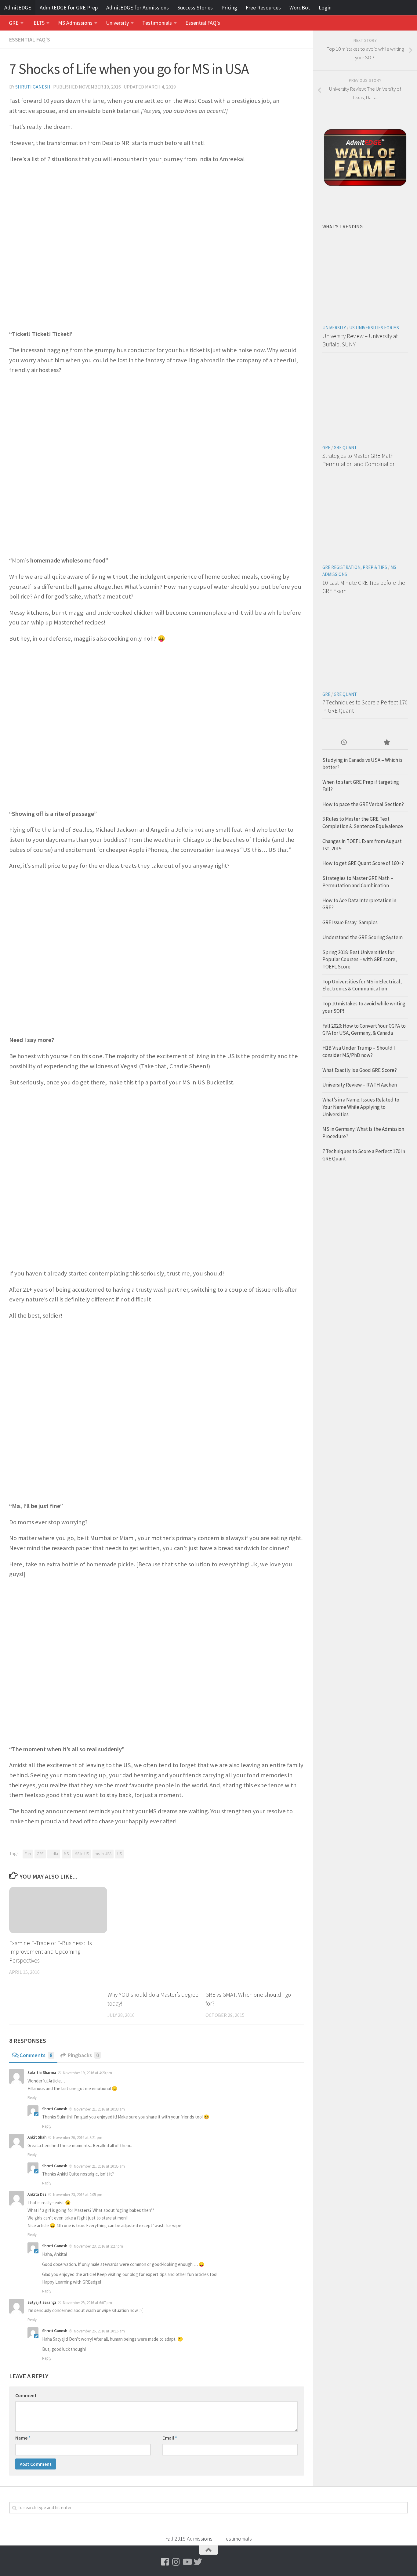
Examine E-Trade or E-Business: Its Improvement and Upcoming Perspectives (51, 1952)
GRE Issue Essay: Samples (350, 922)
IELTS (38, 23)
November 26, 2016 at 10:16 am (99, 2331)
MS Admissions (75, 23)
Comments (36, 2055)
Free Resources (263, 7)
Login (325, 7)
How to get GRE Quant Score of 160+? (363, 863)
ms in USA (103, 1854)
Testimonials (157, 23)
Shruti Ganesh (33, 87)
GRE (14, 23)
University (117, 23)
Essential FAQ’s (203, 23)
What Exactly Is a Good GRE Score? (360, 1070)
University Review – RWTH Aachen (360, 1085)
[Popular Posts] (386, 743)
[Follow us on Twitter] (198, 2562)
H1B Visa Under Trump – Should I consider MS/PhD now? (359, 1051)
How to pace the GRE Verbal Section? (363, 804)
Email (170, 2438)
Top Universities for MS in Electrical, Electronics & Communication (362, 985)
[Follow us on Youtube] (187, 2562)
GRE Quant (345, 448)
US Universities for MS (374, 328)
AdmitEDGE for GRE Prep (69, 7)
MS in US (82, 1854)
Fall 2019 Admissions (189, 2539)
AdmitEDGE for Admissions (138, 7)
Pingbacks (83, 2055)
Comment (26, 2395)
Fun (28, 1854)
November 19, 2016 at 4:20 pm (87, 2073)
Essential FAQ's (30, 40)
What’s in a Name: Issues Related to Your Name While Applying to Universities (361, 1107)
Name (23, 2438)
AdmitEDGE (18, 7)
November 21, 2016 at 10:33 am (99, 2109)
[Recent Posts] (344, 743)
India (54, 1854)
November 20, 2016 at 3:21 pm (77, 2138)
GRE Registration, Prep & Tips (355, 567)
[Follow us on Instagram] (176, 2562)
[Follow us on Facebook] (165, 2562)
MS (66, 1854)
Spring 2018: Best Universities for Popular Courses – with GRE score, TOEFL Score (360, 959)
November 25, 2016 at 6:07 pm (87, 2303)
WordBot (300, 7)
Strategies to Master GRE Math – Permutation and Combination (358, 882)
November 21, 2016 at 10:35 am (99, 2166)
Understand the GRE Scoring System (363, 937)
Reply (32, 2098)
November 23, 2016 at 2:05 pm (77, 2195)
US (120, 1854)
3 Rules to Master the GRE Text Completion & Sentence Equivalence (363, 823)
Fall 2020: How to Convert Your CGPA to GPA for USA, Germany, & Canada (364, 1029)
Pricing (229, 7)
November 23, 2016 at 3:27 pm (98, 2246)
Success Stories (195, 7)
